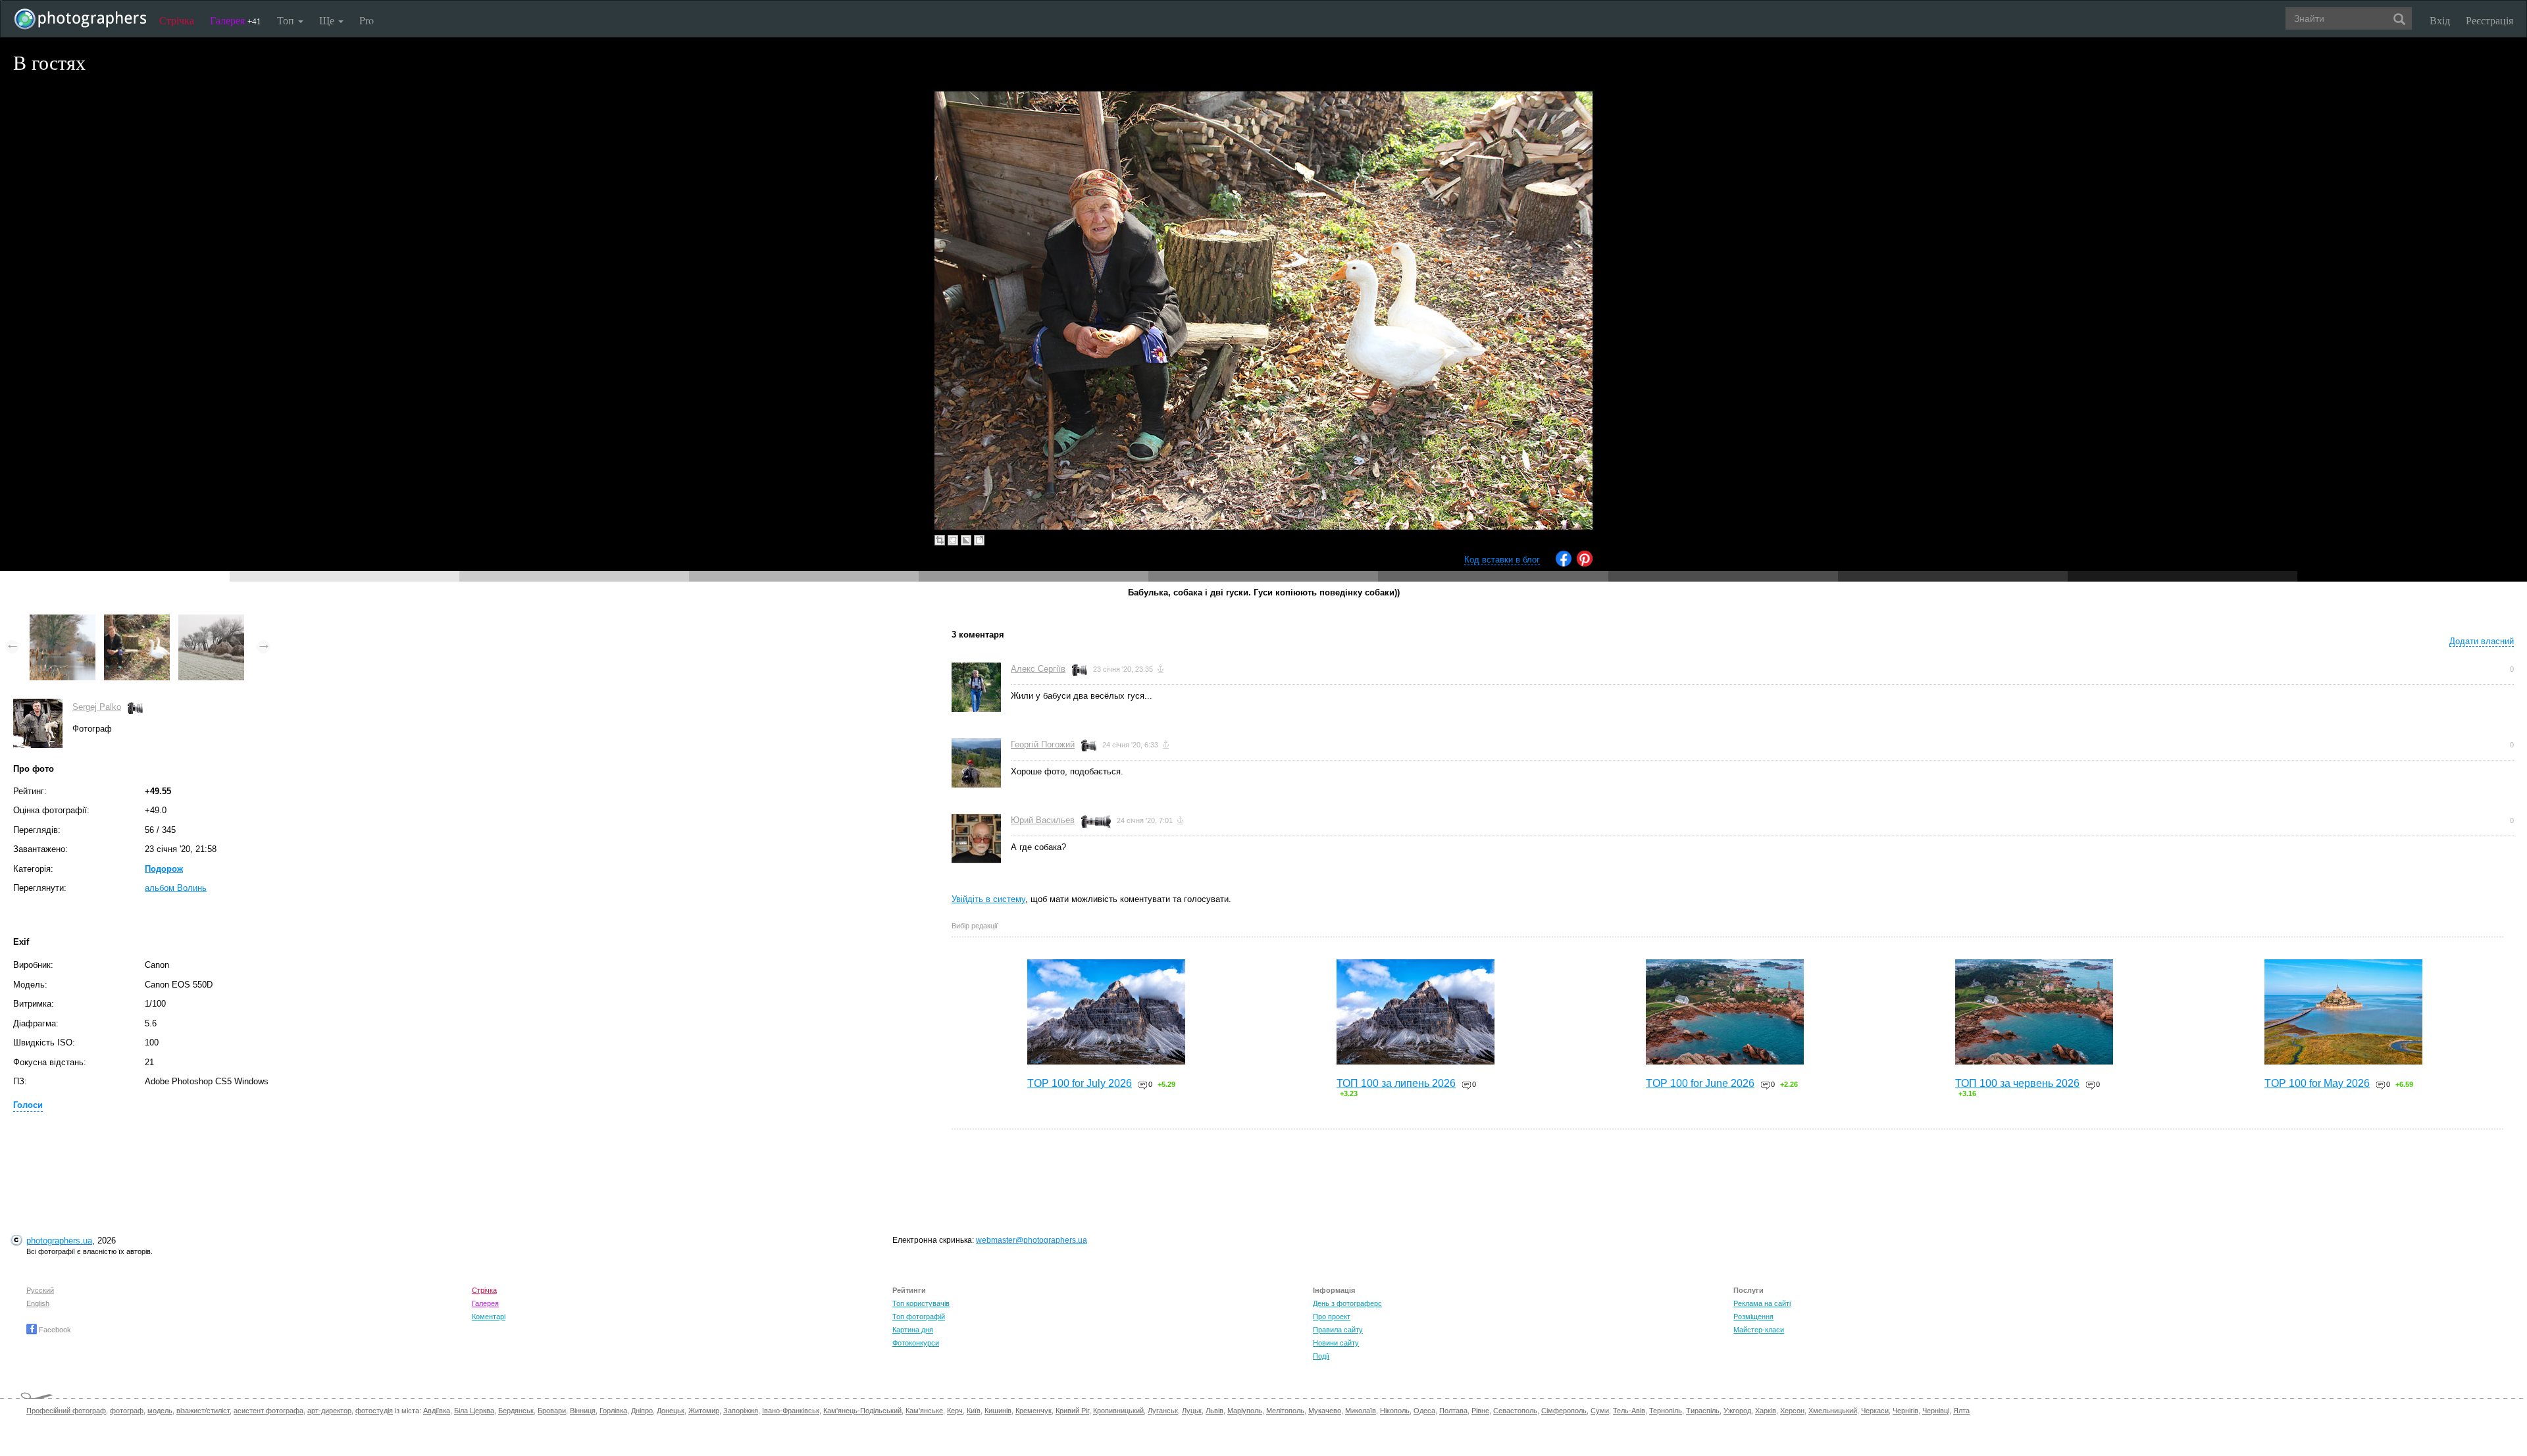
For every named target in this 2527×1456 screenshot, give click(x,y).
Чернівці (1936, 1411)
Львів (1214, 1411)
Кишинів (998, 1411)
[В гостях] (137, 621)
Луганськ (1163, 1411)
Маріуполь (1245, 1411)
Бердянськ (516, 1411)
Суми (1600, 1411)
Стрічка (177, 20)
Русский (40, 1290)
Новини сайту (1336, 1343)
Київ (974, 1411)
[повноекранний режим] (979, 540)
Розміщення (1753, 1317)
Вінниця (583, 1411)
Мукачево (1325, 1411)
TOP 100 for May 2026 (2317, 1083)
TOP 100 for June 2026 (1700, 1083)
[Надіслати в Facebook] (1564, 564)
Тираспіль (1703, 1411)
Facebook (54, 1330)
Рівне (1480, 1411)
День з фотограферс (1347, 1303)
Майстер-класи (1759, 1330)
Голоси (28, 1105)
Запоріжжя (741, 1411)
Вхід (2440, 20)
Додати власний (2482, 641)
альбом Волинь (176, 888)
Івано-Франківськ (791, 1411)
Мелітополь (1285, 1411)
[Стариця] (63, 621)
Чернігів (1905, 1411)
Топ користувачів (921, 1303)
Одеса (1424, 1411)
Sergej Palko (97, 707)
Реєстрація (2489, 20)
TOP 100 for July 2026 (1080, 1083)
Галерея (236, 20)
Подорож (164, 869)
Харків (1766, 1411)
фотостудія (374, 1411)
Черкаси (1875, 1411)
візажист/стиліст (203, 1411)
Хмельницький (1833, 1411)
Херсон (1792, 1411)
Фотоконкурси (916, 1343)
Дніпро (642, 1411)
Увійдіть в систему (988, 899)
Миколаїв (1361, 1411)
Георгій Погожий (1043, 744)
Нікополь (1395, 1411)
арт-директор (329, 1411)
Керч (955, 1411)
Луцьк (1192, 1411)
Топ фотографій (919, 1317)
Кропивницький (1118, 1411)
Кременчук (1034, 1411)
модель (160, 1411)
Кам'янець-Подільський (862, 1411)
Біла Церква (474, 1411)
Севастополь (1515, 1411)
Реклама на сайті (1762, 1303)
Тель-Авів (1629, 1411)
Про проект (1332, 1317)
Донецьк (671, 1411)
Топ (287, 20)
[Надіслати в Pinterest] (1585, 564)
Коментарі (489, 1317)
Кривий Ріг (1072, 1411)
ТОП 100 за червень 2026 (2017, 1083)
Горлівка (613, 1411)
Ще (328, 20)
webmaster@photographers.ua (1032, 1240)
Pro (367, 20)
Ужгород (1737, 1411)
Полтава (1453, 1411)
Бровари (552, 1411)
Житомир (704, 1411)
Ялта (1961, 1411)
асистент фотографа (268, 1411)
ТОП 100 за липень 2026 (1396, 1083)
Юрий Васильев (1043, 820)
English (38, 1303)
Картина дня (913, 1330)
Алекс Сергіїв (1038, 669)
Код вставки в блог (1502, 560)
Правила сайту (1338, 1330)
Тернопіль (1666, 1411)
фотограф (127, 1411)
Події (1321, 1356)
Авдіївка (437, 1411)
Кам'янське (924, 1411)
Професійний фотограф (66, 1411)
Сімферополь (1564, 1411)
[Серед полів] (211, 621)
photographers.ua (59, 1241)
